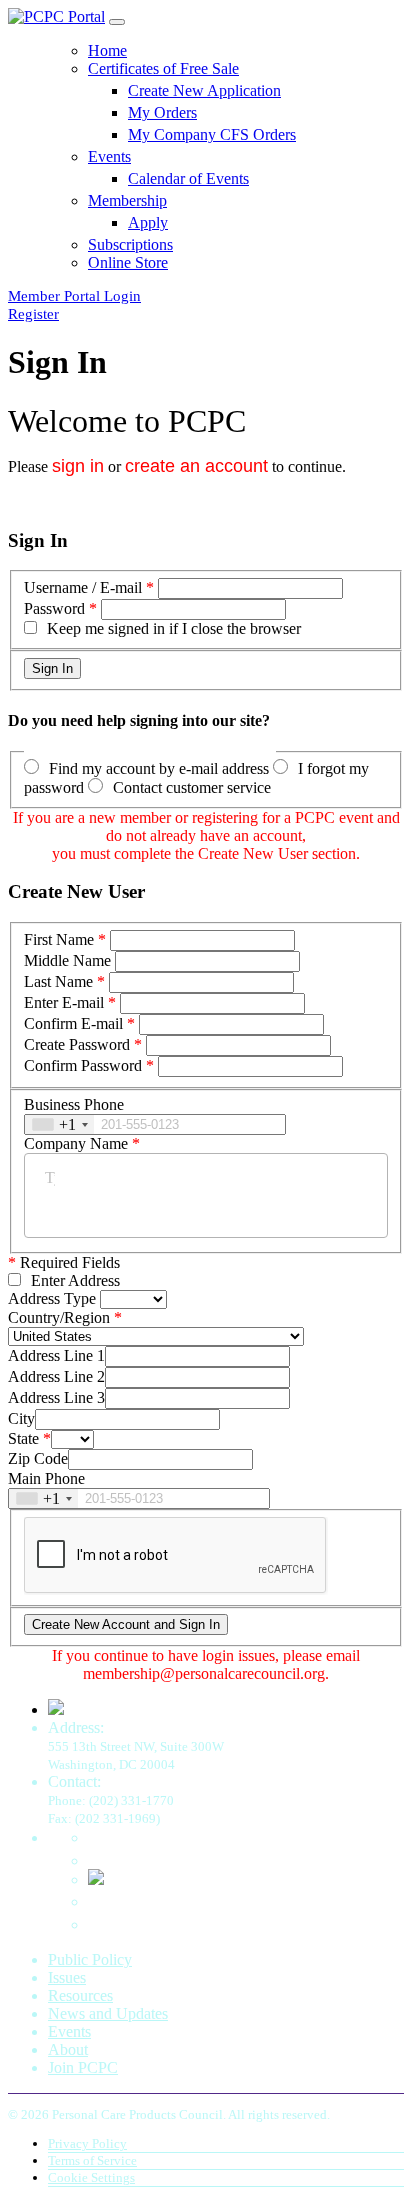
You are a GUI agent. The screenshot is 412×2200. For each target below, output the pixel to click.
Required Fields (64, 1262)
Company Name (76, 1143)
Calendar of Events (188, 178)
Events (69, 2031)
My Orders (162, 112)
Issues (67, 1977)
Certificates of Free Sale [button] (163, 68)
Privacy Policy (87, 2143)
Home (107, 50)
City (21, 1418)
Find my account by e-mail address (159, 768)
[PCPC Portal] (56, 16)
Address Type (52, 1298)
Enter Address (75, 1280)
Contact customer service (192, 787)
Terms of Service (92, 2160)
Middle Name (67, 960)
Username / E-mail (83, 587)
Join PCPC (83, 2067)
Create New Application (204, 90)
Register (33, 314)
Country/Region (59, 1317)
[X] (96, 1879)
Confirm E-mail (73, 1023)
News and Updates (108, 2013)
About (68, 2049)
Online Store (128, 262)
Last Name (58, 981)
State (23, 1438)
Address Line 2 (56, 1376)
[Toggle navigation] (117, 22)
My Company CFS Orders (212, 134)
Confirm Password (83, 1065)
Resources (80, 1995)
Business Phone (74, 1104)
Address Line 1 (56, 1355)
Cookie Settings (91, 2177)
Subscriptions (130, 244)
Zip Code (38, 1458)
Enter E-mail (64, 1002)
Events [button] (109, 156)
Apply (148, 222)
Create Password (77, 1044)
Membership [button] (127, 200)
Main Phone (46, 1478)
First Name (59, 939)
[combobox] (59, 1124)
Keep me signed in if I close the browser (174, 628)
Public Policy (90, 1959)
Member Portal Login (74, 296)
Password (54, 608)
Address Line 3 (56, 1397)
